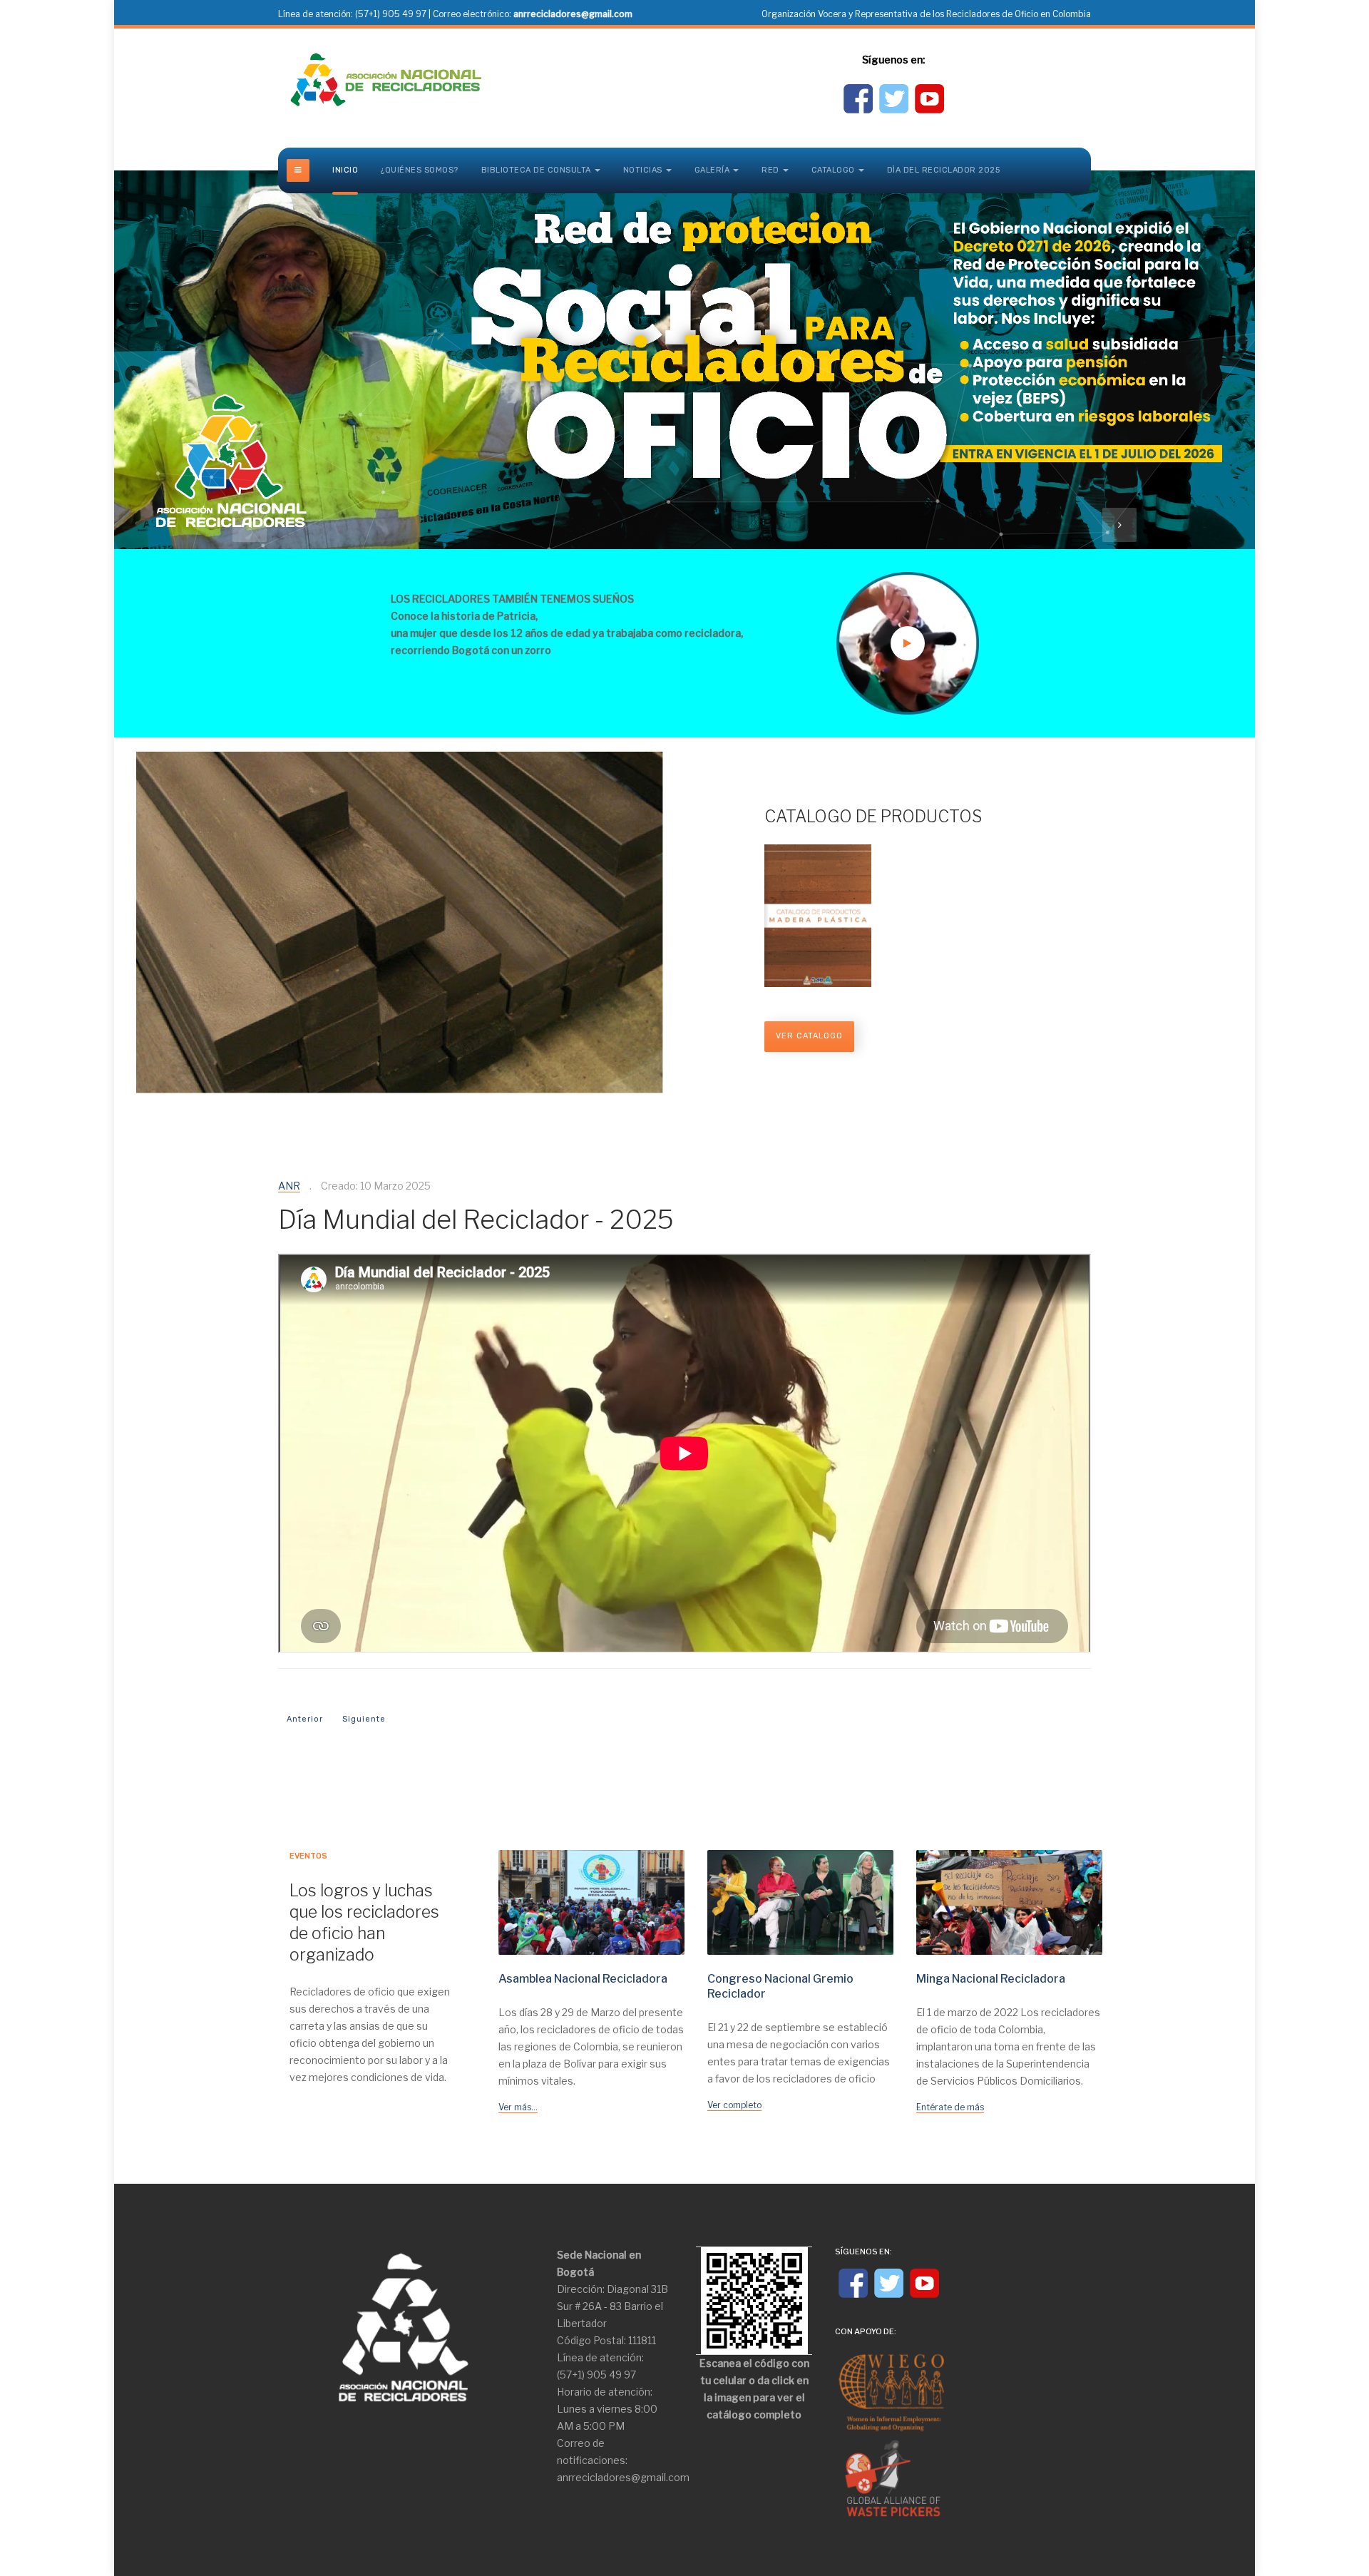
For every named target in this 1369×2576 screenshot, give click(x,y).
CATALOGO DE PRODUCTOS (873, 817)
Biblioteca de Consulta (536, 170)
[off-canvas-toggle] (298, 170)
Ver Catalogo (809, 1036)
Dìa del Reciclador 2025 (944, 170)
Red (770, 170)
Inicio (345, 170)
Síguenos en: (893, 60)
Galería (712, 170)
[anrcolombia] (385, 80)
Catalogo (833, 170)
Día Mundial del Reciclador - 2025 (476, 1220)
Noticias (643, 170)
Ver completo (734, 2105)
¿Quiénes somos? (420, 170)
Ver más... (518, 2107)
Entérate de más (950, 2107)
